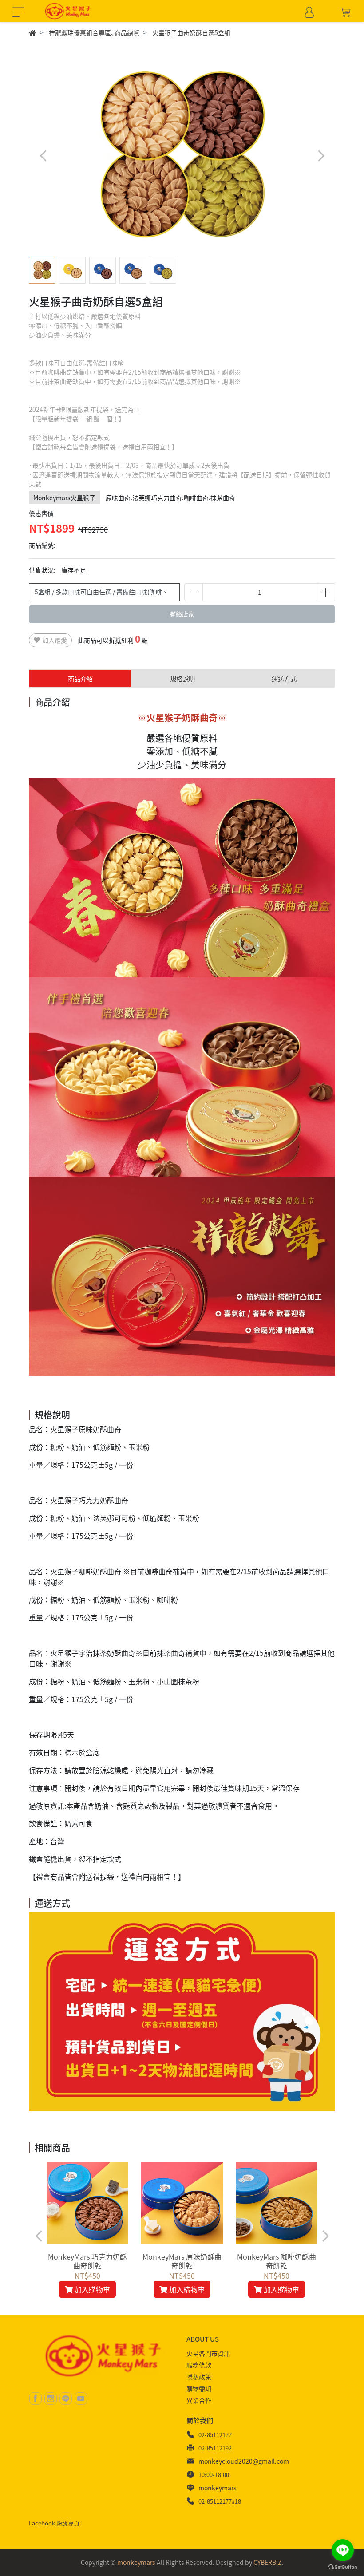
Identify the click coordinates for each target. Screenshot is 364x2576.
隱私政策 (199, 2377)
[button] (321, 156)
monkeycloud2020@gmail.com (244, 2461)
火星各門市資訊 (208, 2353)
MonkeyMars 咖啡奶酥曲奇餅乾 (277, 2261)
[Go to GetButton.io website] (343, 2567)
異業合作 (199, 2400)
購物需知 (199, 2389)
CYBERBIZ (267, 2562)
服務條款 (199, 2365)
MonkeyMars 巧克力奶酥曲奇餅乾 (87, 2261)
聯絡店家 (182, 614)
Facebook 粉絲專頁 (54, 2523)
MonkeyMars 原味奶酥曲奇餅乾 (182, 2261)
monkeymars (218, 2488)
